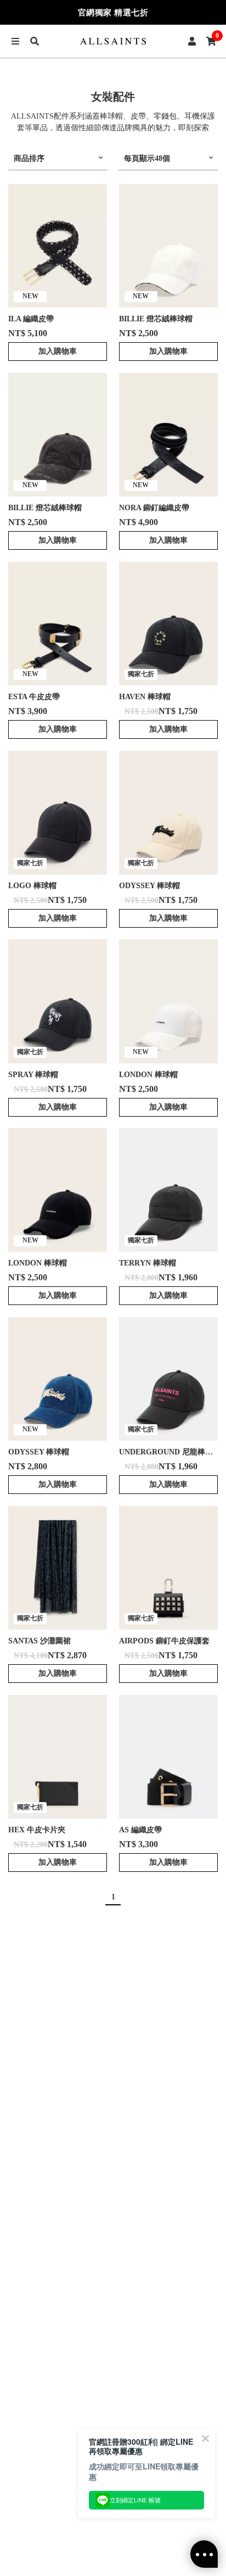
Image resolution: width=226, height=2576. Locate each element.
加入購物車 (58, 351)
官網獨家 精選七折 (113, 13)
